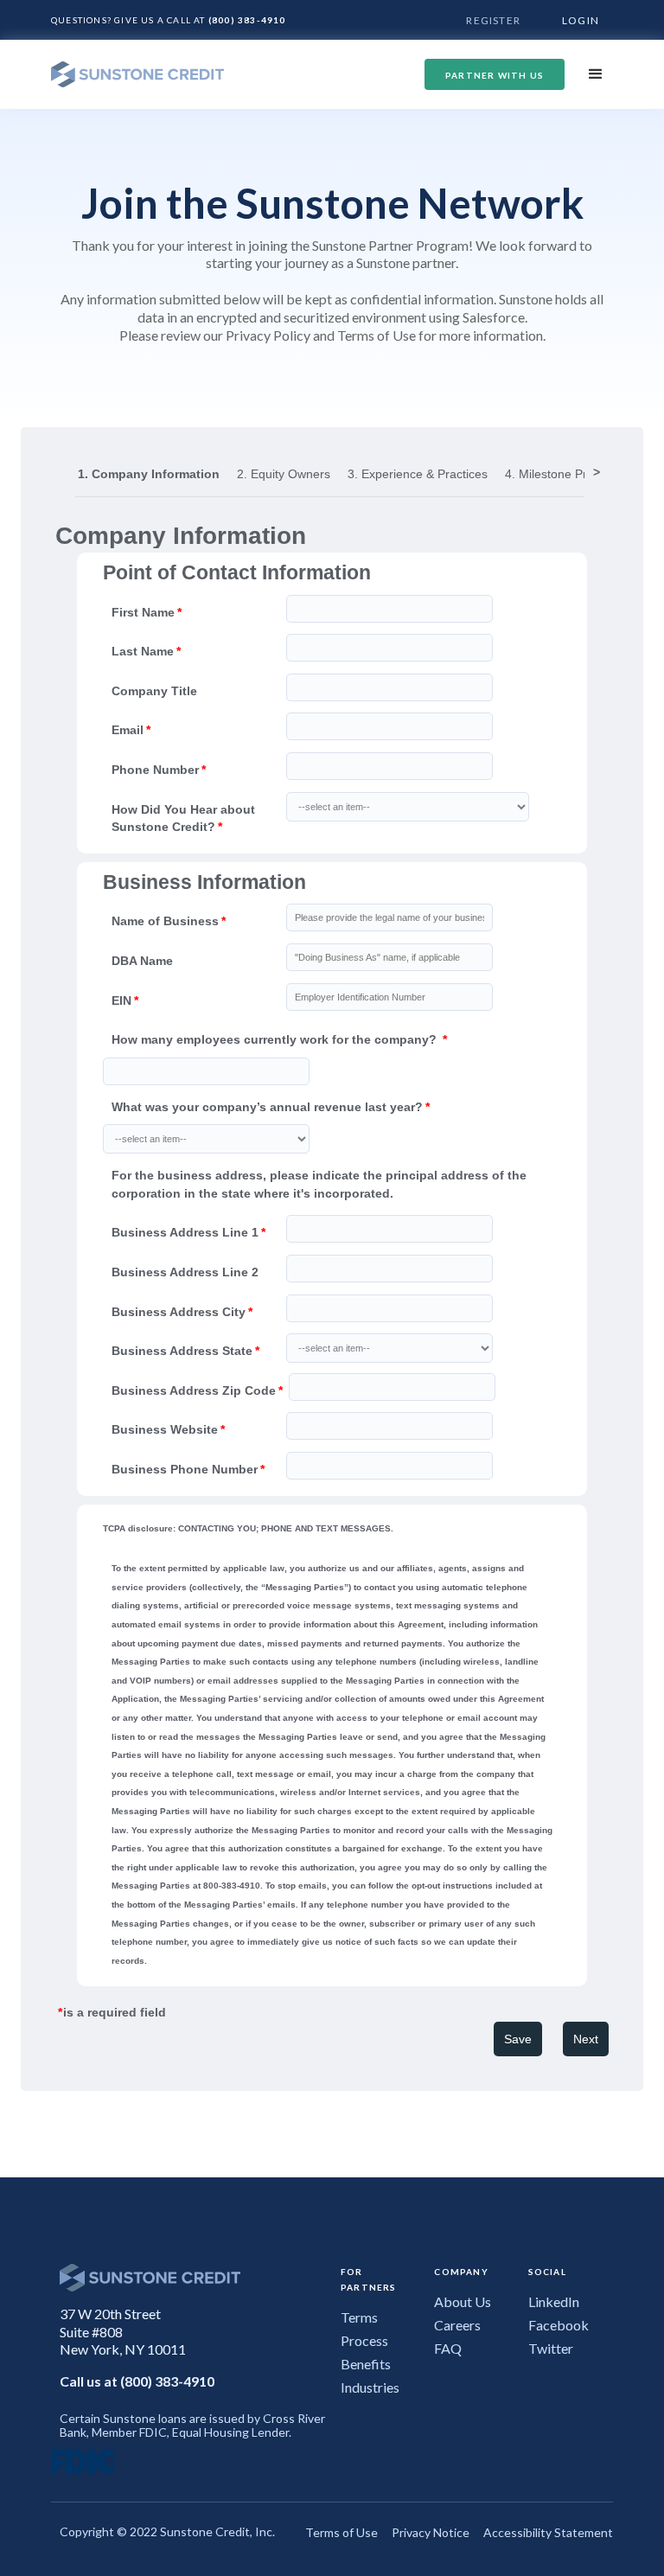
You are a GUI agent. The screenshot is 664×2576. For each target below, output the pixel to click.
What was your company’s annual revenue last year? (267, 1107)
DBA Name (142, 961)
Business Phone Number (185, 1469)
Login (581, 20)
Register (493, 20)
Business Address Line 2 (185, 1272)
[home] (137, 75)
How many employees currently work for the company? (276, 1039)
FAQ (448, 2348)
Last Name (143, 651)
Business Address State (182, 1351)
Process (364, 2340)
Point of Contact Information (237, 573)
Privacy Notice (431, 2532)
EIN (121, 1000)
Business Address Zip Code (194, 1390)
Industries (370, 2387)
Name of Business (165, 921)
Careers (457, 2325)
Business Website (165, 1429)
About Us (463, 2301)
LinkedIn (554, 2301)
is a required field (113, 2012)
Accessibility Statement (548, 2532)
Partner (495, 75)
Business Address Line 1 (185, 1232)
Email (128, 730)
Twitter (551, 2348)
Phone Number (155, 770)
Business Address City (179, 1312)
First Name (143, 612)
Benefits (366, 2364)
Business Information (204, 883)
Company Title (154, 691)
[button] (596, 74)
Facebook (559, 2325)
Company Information (181, 536)
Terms (359, 2317)
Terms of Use (342, 2532)
